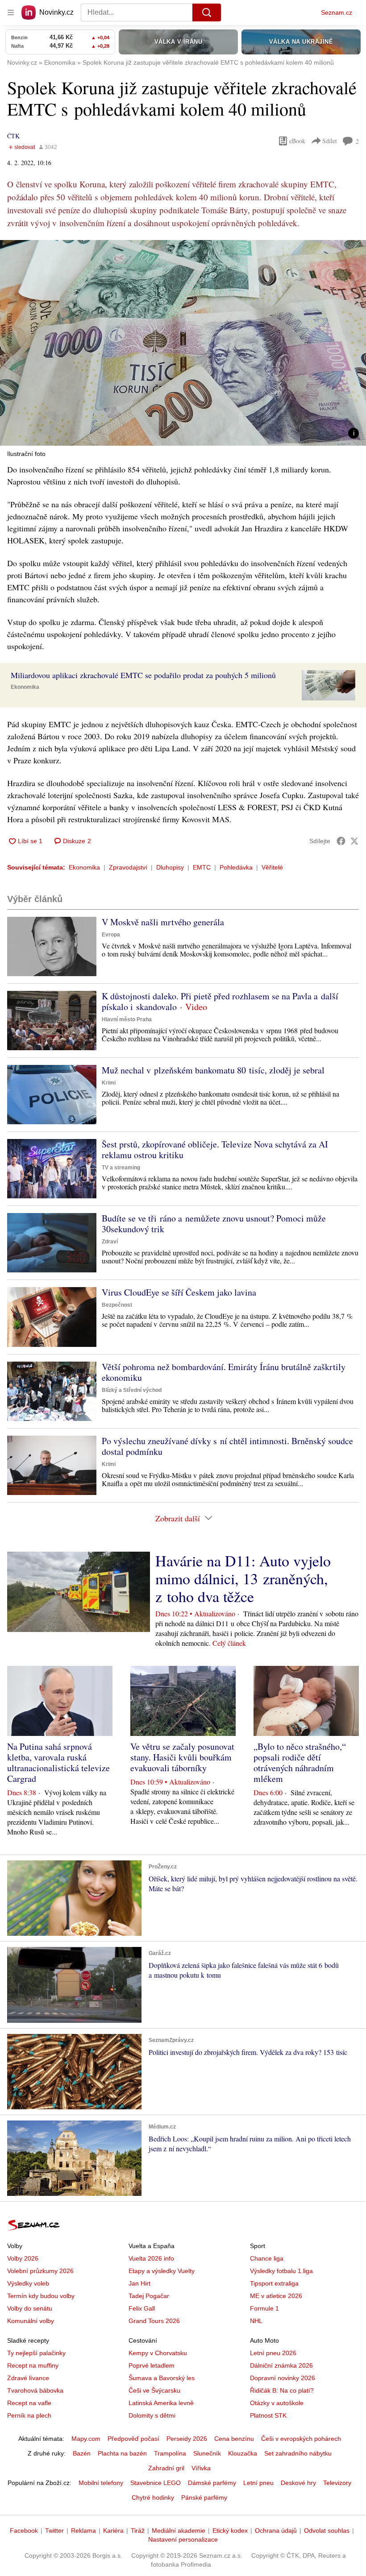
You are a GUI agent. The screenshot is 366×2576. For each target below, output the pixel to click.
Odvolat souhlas (327, 2530)
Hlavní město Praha (127, 1019)
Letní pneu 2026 (273, 2353)
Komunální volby (31, 2321)
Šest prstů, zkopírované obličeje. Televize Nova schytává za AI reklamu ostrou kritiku (215, 1149)
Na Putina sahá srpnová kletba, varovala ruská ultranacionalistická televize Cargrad (58, 1762)
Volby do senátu (30, 2308)
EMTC (202, 867)
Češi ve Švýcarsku (154, 2390)
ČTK (13, 136)
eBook (297, 141)
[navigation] (11, 12)
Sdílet (330, 141)
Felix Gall (142, 2308)
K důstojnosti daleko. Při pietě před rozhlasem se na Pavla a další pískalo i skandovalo (220, 1001)
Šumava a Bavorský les (162, 2378)
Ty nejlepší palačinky (36, 2353)
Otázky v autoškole (277, 2403)
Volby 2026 (23, 2258)
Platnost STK (268, 2415)
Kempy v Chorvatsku (158, 2353)
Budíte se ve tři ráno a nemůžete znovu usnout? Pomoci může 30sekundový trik (214, 1224)
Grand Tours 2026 (154, 2321)
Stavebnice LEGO (156, 2483)
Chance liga (267, 2258)
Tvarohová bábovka (35, 2390)
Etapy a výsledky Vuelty (162, 2271)
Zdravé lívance (28, 2378)
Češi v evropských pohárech (301, 2439)
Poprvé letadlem (152, 2365)
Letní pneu (258, 2483)
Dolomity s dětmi (152, 2415)
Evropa (111, 935)
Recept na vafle (29, 2403)
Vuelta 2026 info (151, 2258)
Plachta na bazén (122, 2453)
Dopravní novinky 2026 (283, 2378)
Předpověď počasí (133, 2439)
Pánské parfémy (204, 2497)
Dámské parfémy (212, 2483)
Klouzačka (243, 2453)
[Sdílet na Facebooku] (341, 841)
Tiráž (138, 2530)
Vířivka (201, 2468)
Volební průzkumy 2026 (40, 2271)
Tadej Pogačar (149, 2296)
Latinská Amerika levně (161, 2403)
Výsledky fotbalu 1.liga (281, 2271)
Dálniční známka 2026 (281, 2365)
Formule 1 (264, 2308)
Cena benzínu (234, 2439)
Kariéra (113, 2530)
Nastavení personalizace (183, 2539)
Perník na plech (29, 2415)
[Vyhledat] (207, 12)
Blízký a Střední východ (132, 1390)
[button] (183, 343)
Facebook (24, 2530)
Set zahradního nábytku (298, 2453)
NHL (256, 2321)
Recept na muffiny (33, 2365)
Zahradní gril (166, 2468)
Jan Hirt (139, 2283)
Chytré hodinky (153, 2497)
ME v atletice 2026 (276, 2296)
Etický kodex (230, 2530)
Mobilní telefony (101, 2483)
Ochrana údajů (276, 2530)
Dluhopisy (170, 867)
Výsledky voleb (28, 2283)
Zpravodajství (128, 867)
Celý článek (229, 1643)
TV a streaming (121, 1168)
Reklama (83, 2530)
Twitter (54, 2530)
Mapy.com (86, 2439)
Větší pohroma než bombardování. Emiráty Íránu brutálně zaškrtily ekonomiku (224, 1372)
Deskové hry (298, 2483)
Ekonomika (25, 687)
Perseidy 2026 (187, 2439)
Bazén (82, 2453)
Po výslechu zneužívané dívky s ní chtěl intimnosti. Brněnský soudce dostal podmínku (227, 1446)
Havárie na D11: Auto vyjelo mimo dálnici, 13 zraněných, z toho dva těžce (243, 1578)
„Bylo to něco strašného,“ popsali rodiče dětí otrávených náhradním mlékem (300, 1762)
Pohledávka (236, 867)
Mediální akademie (179, 2530)
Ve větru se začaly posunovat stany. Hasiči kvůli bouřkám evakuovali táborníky (182, 1757)
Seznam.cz (337, 12)
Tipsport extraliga (274, 2283)
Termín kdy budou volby (41, 2296)
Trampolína (170, 2453)
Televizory (337, 2483)
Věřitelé (272, 867)
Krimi (109, 1083)
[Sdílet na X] (354, 841)
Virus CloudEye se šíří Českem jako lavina (179, 1292)
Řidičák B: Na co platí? (282, 2390)
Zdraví (110, 1242)
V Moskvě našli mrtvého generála (163, 922)
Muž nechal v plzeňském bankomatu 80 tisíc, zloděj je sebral (213, 1070)
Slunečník (207, 2453)
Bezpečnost (117, 1305)
